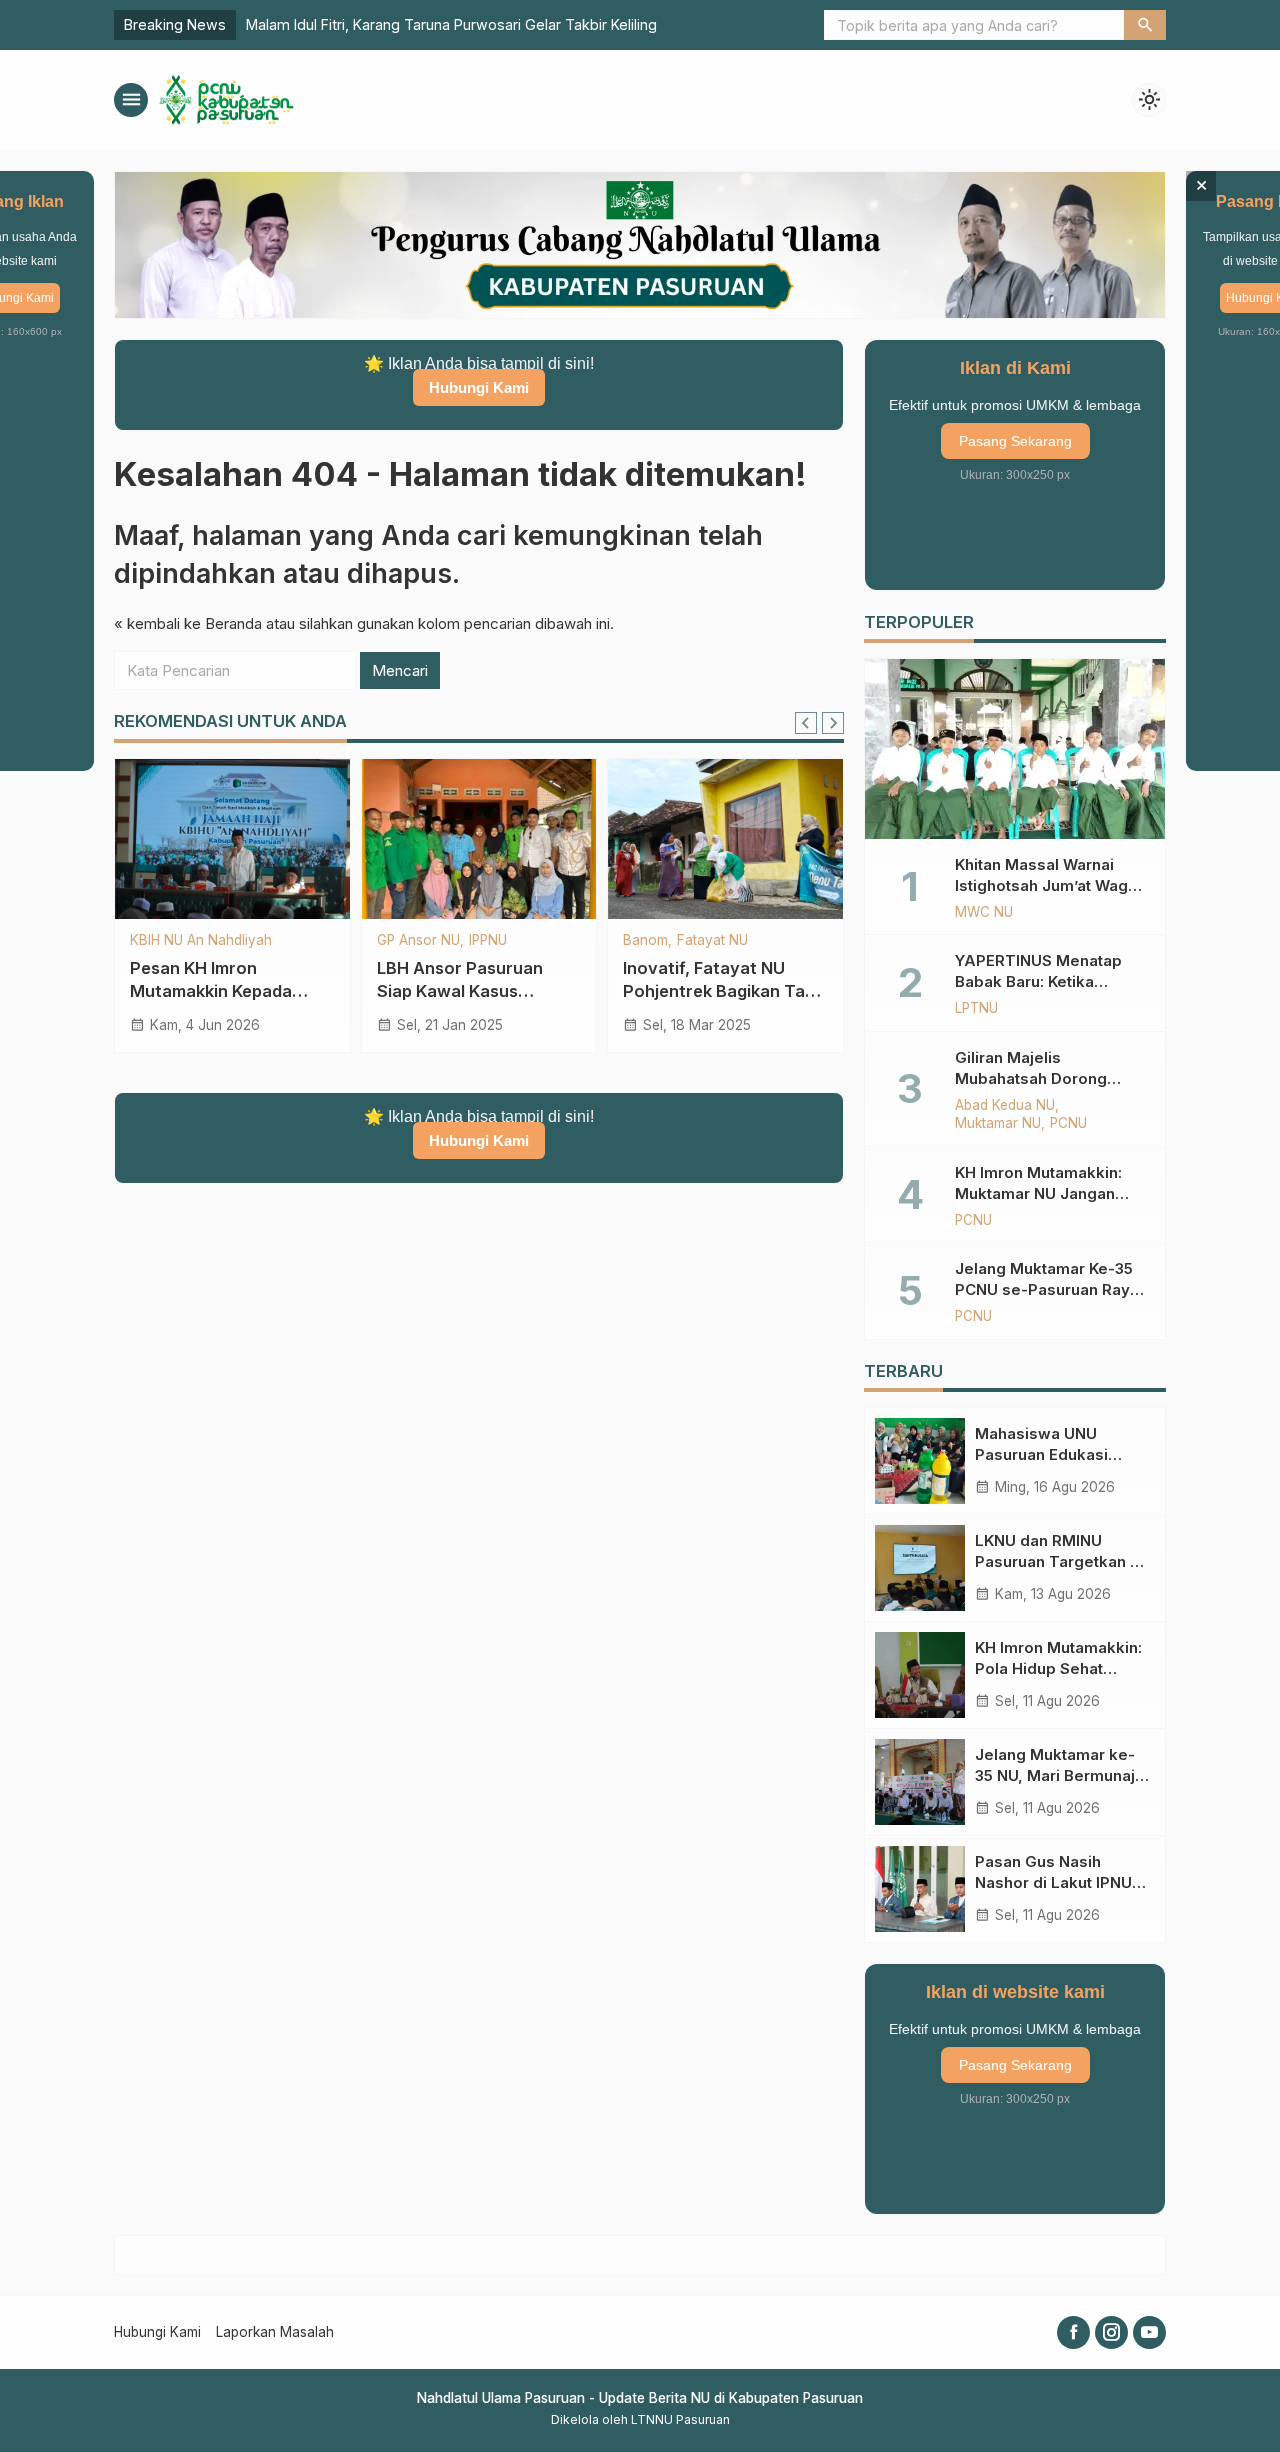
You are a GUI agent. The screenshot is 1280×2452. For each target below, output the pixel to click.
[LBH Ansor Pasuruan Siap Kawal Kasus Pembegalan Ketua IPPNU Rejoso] (479, 839)
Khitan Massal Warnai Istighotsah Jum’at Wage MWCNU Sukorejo (1046, 885)
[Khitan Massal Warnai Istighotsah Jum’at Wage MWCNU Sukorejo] (1015, 749)
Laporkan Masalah (275, 2332)
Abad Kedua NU (1005, 1106)
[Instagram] (1111, 2332)
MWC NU (984, 913)
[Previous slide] (806, 723)
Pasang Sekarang (1015, 441)
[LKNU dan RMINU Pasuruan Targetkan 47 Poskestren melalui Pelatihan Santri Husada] (920, 1568)
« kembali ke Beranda (188, 623)
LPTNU (976, 1009)
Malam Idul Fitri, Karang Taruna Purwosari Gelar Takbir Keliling (451, 24)
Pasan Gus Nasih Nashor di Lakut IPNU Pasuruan (1053, 1882)
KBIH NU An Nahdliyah (201, 941)
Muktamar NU (998, 1124)
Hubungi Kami (479, 387)
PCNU (1068, 1124)
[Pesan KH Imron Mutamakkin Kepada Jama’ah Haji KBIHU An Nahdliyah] (232, 839)
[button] (1145, 25)
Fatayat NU (712, 941)
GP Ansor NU (418, 941)
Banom (645, 941)
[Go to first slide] (833, 723)
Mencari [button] (400, 670)
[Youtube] (1149, 2332)
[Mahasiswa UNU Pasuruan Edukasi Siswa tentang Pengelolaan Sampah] (920, 1461)
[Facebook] (1073, 2332)
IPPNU (488, 941)
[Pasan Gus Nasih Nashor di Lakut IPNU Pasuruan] (920, 1889)
